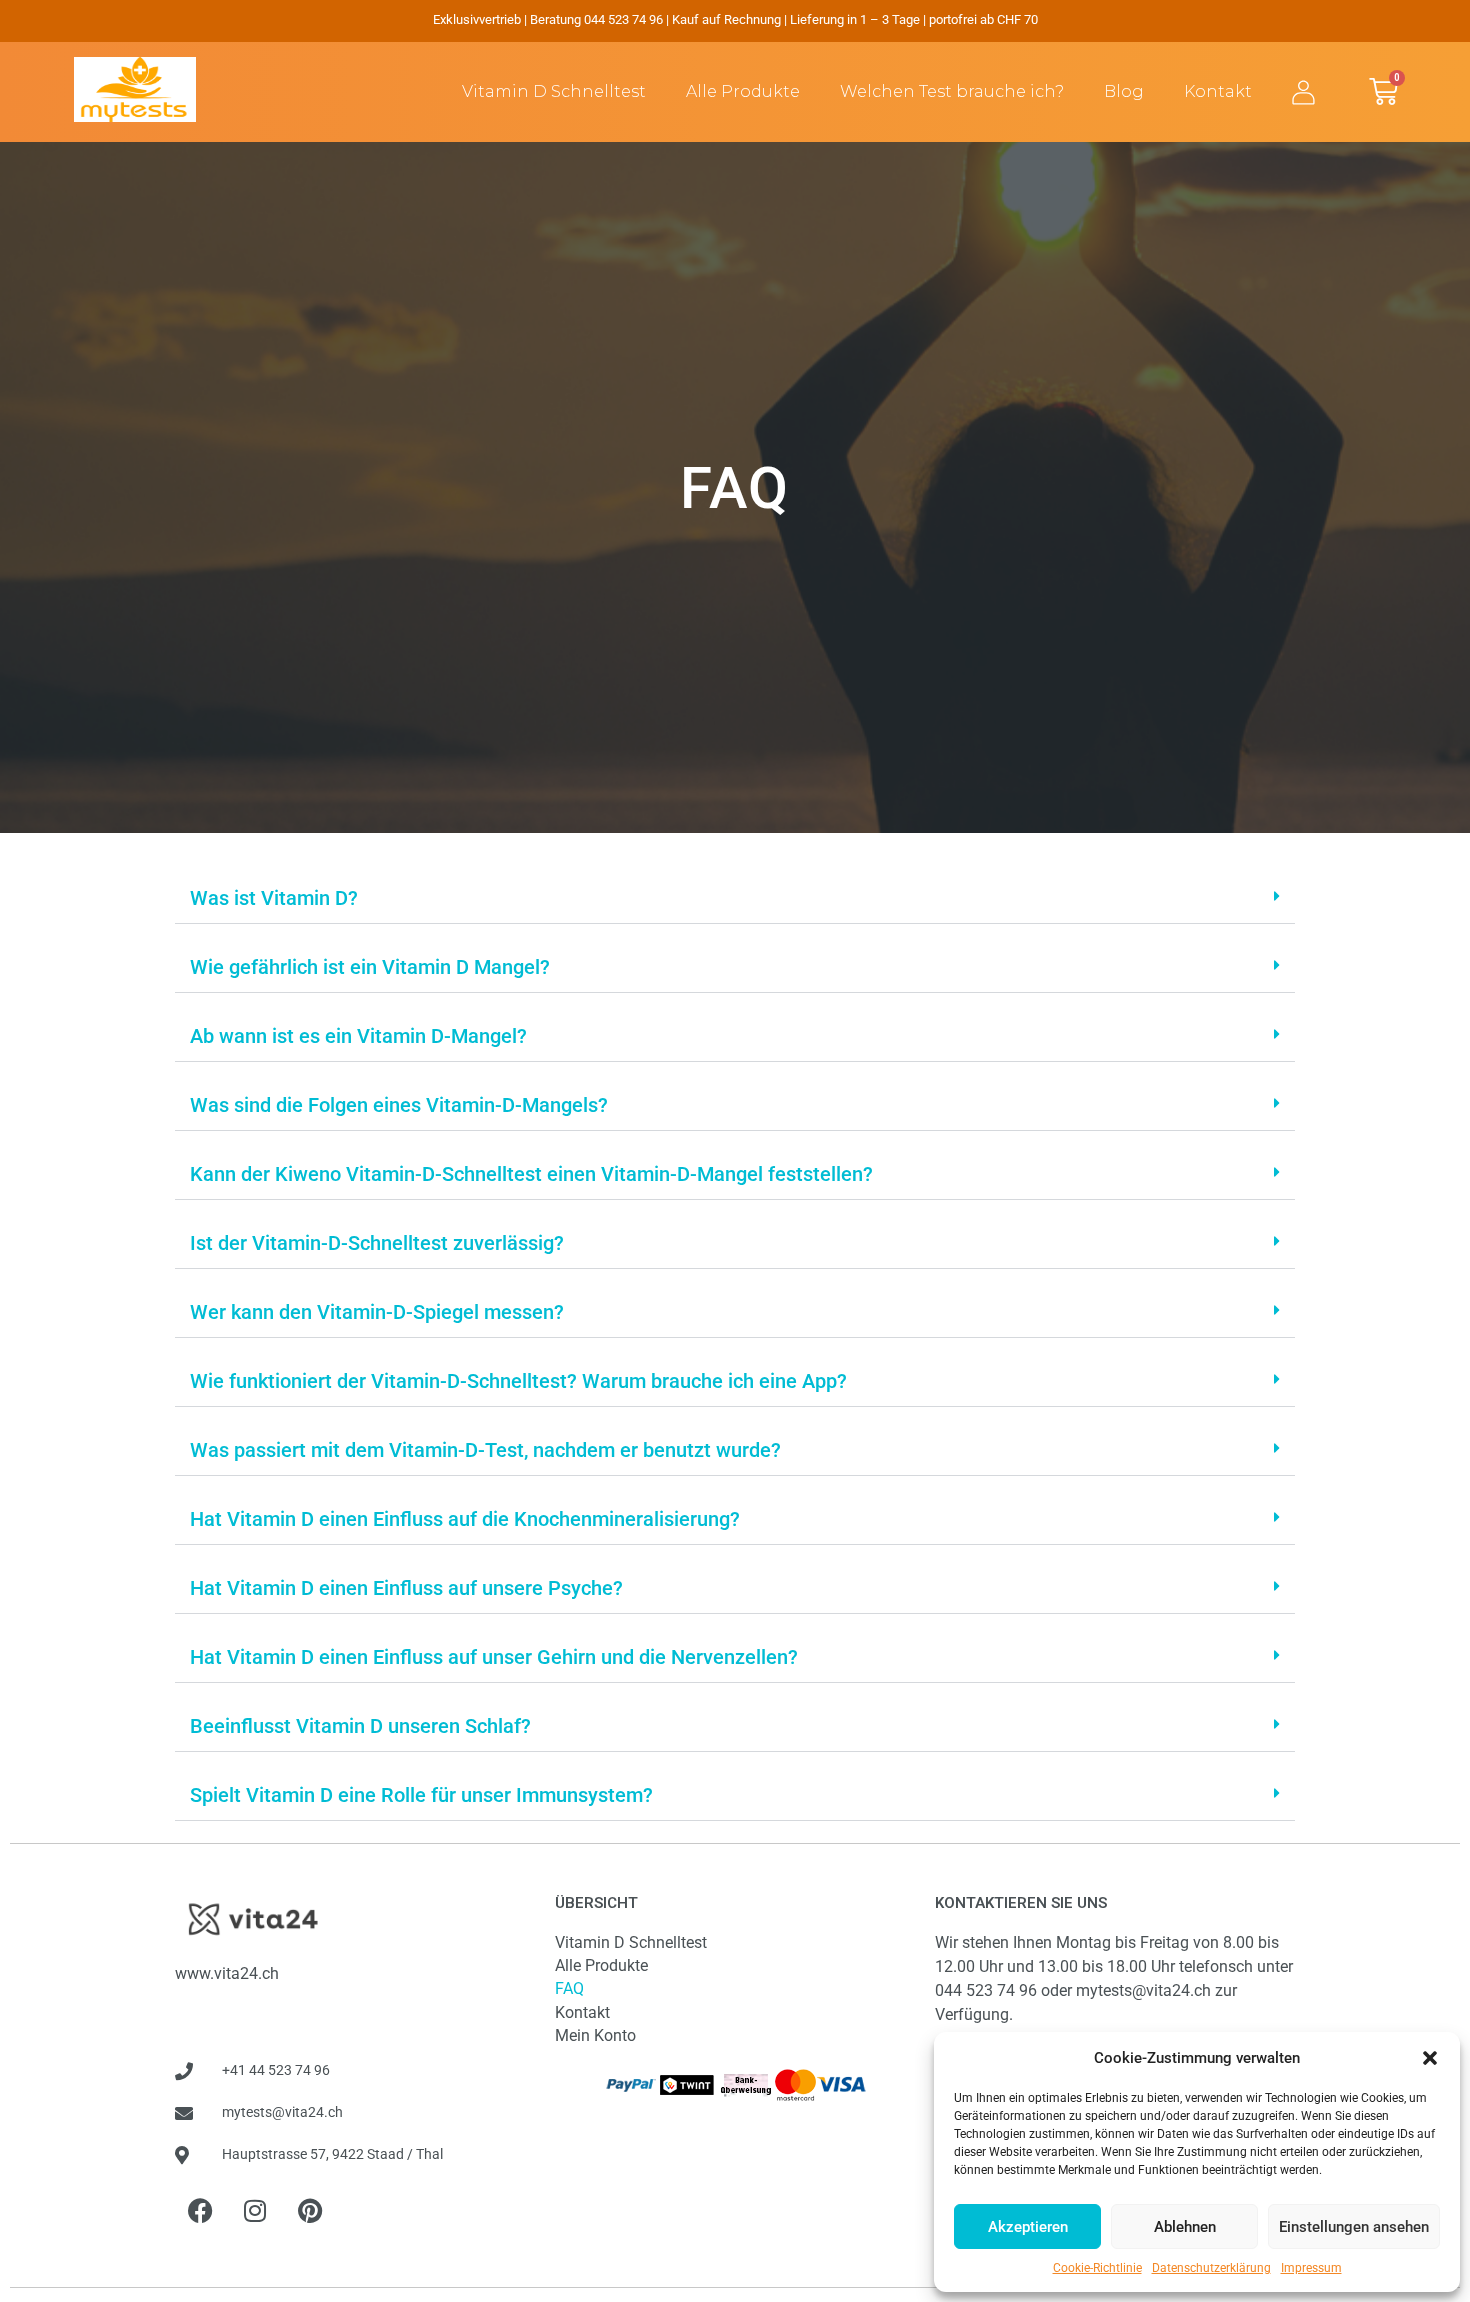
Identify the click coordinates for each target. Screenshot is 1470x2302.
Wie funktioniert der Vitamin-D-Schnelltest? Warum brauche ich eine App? (518, 1381)
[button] (1430, 2058)
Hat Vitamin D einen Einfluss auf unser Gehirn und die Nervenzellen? (494, 1657)
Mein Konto (595, 2035)
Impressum (1311, 2268)
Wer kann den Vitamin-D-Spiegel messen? (377, 1312)
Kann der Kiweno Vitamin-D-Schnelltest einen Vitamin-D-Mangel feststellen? (531, 1174)
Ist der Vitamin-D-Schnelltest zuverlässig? (377, 1243)
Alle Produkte (743, 91)
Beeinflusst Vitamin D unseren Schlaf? (360, 1726)
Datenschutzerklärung (1211, 2268)
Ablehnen (1185, 2227)
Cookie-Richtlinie (1097, 2268)
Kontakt (1218, 91)
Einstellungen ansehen (1354, 2227)
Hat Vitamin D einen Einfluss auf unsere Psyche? (406, 1588)
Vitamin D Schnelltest (554, 91)
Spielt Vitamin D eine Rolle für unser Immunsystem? (421, 1795)
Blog (1124, 91)
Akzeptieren (1028, 2227)
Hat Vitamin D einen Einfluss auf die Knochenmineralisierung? (465, 1519)
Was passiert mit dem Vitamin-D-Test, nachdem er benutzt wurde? (485, 1450)
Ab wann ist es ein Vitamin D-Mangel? (358, 1036)
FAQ (569, 1988)
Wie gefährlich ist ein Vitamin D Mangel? (370, 967)
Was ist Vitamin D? (274, 898)
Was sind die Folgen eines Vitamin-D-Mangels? (399, 1105)
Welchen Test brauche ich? (952, 91)
